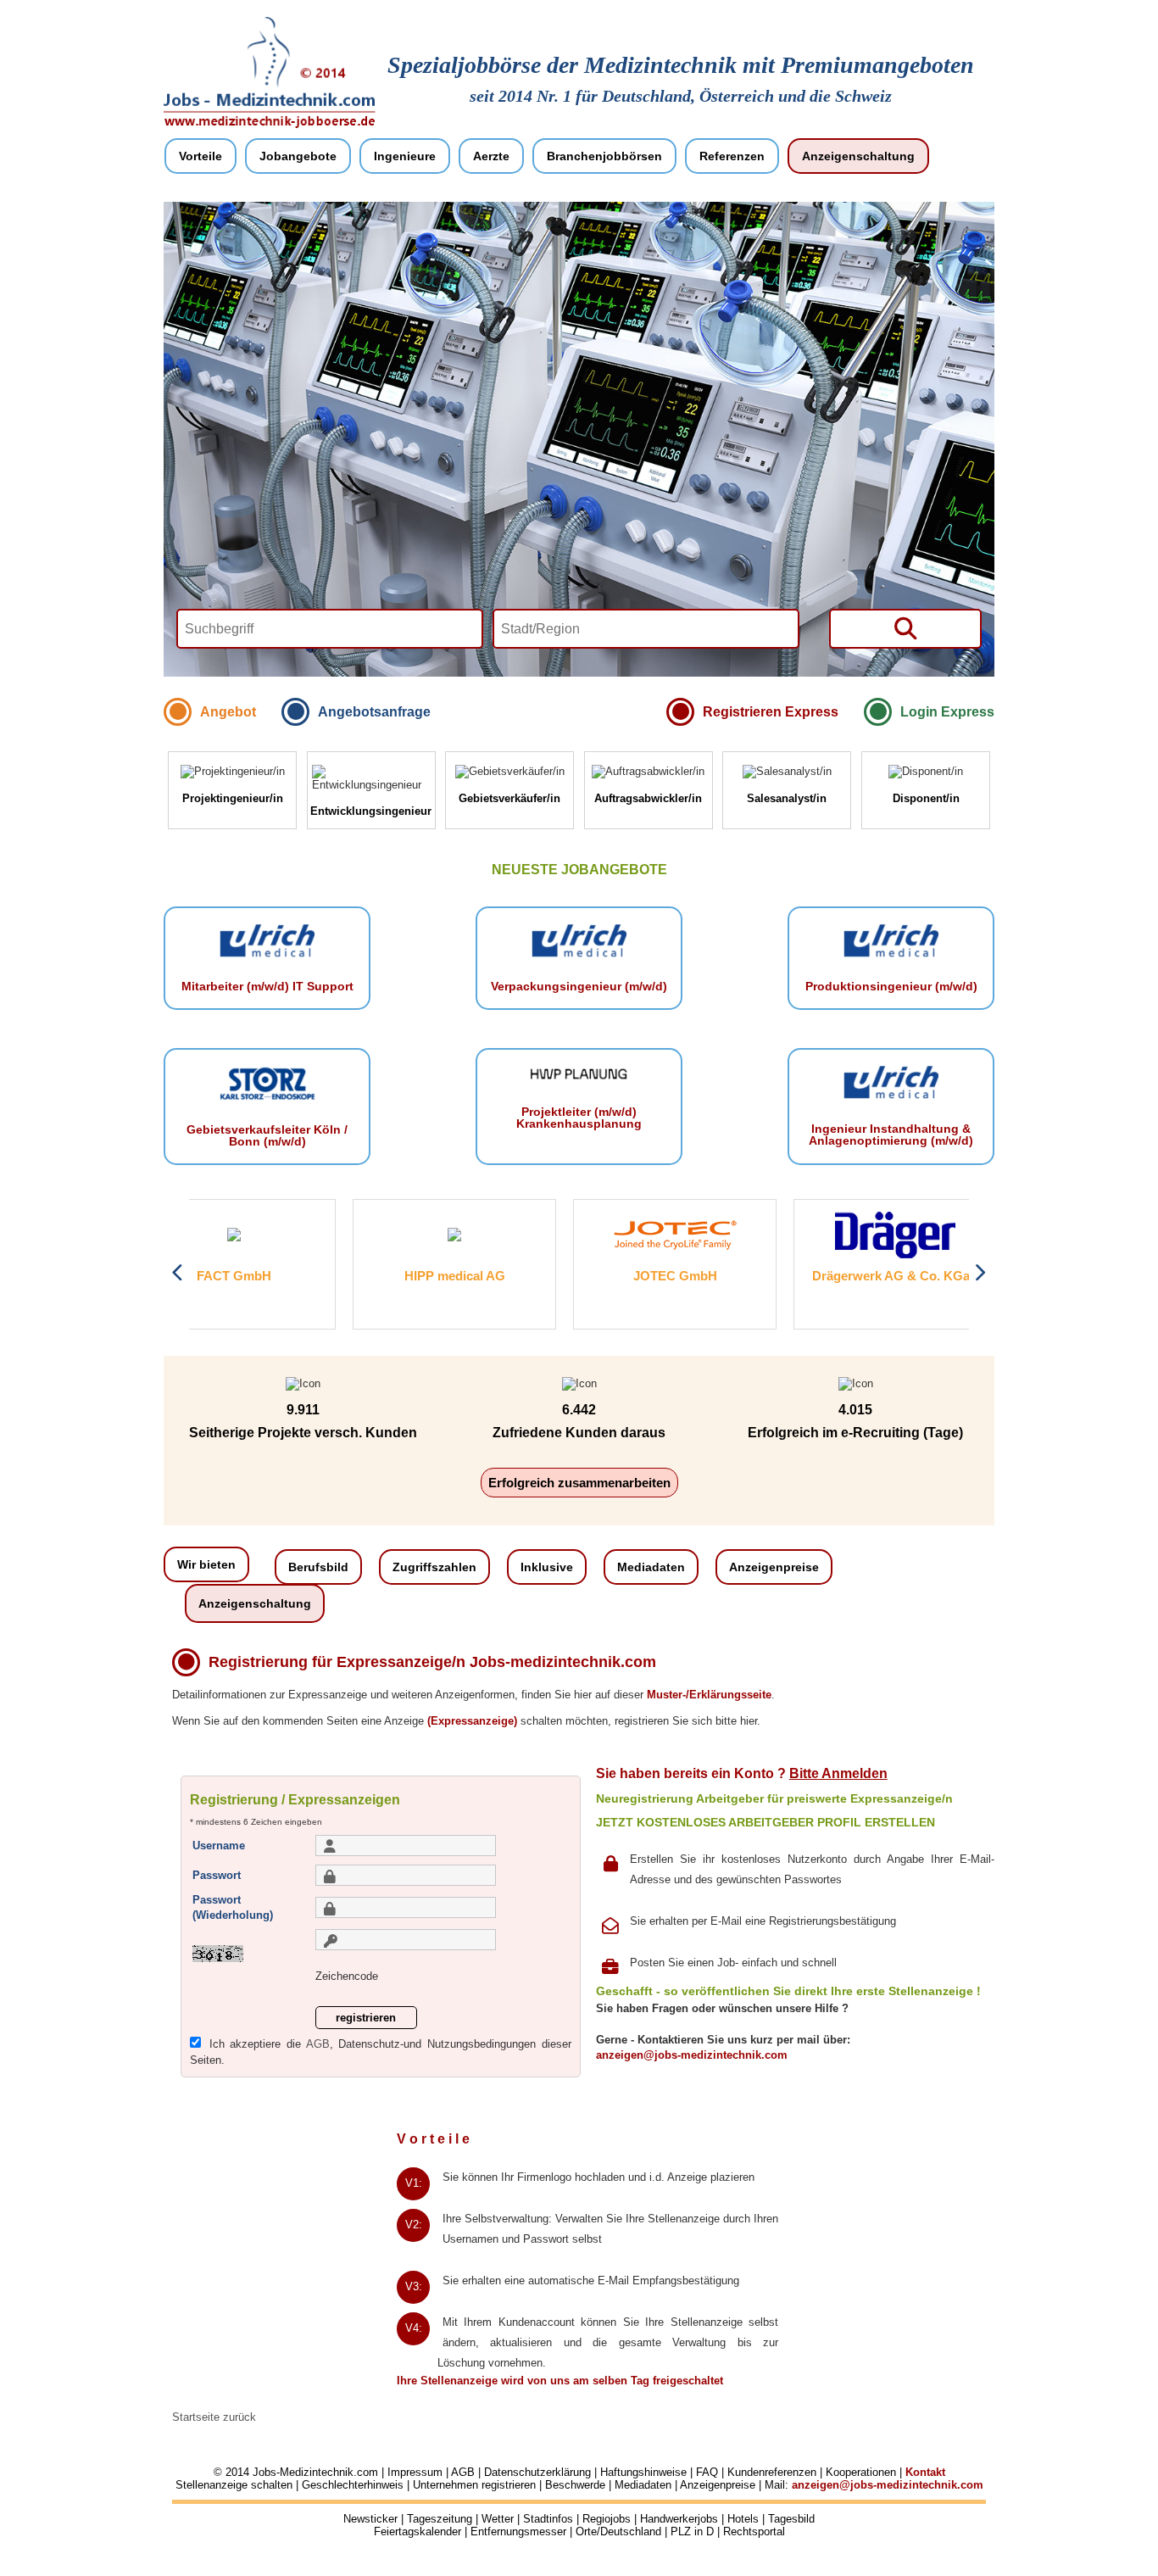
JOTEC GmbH (512, 1276)
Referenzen (732, 156)
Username (219, 1845)
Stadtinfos (548, 2519)
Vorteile (200, 156)
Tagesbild (791, 2519)
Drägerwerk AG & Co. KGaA (732, 1276)
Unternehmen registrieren (474, 2485)
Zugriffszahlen (434, 1567)
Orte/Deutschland (618, 2531)
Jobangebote (298, 156)
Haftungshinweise (643, 2472)
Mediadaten (651, 1567)
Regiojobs (607, 2519)
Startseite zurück (214, 2417)
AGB (318, 2044)
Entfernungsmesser (518, 2531)
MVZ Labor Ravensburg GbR (952, 1276)
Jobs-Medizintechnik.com (315, 2472)
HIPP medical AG (291, 1276)
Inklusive (547, 1567)
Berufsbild (318, 1567)
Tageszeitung (440, 2519)
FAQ (707, 2472)
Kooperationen (861, 2472)
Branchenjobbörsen (604, 156)
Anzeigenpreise (774, 1567)
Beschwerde (575, 2485)
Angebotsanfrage (374, 712)
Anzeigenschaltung (858, 156)
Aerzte (491, 156)
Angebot (228, 712)
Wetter (498, 2519)
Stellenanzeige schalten (234, 2485)
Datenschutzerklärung (537, 2472)
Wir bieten (206, 1564)
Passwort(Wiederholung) (233, 1907)
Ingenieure (405, 156)
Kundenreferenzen (772, 2472)
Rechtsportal (754, 2531)
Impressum (415, 2472)
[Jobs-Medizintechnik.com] (270, 125)
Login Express (947, 712)
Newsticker (370, 2519)
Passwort (217, 1875)
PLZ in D (692, 2531)
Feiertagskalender (418, 2531)
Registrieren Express (771, 712)
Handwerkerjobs (679, 2519)
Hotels (743, 2519)
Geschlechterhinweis (353, 2485)
